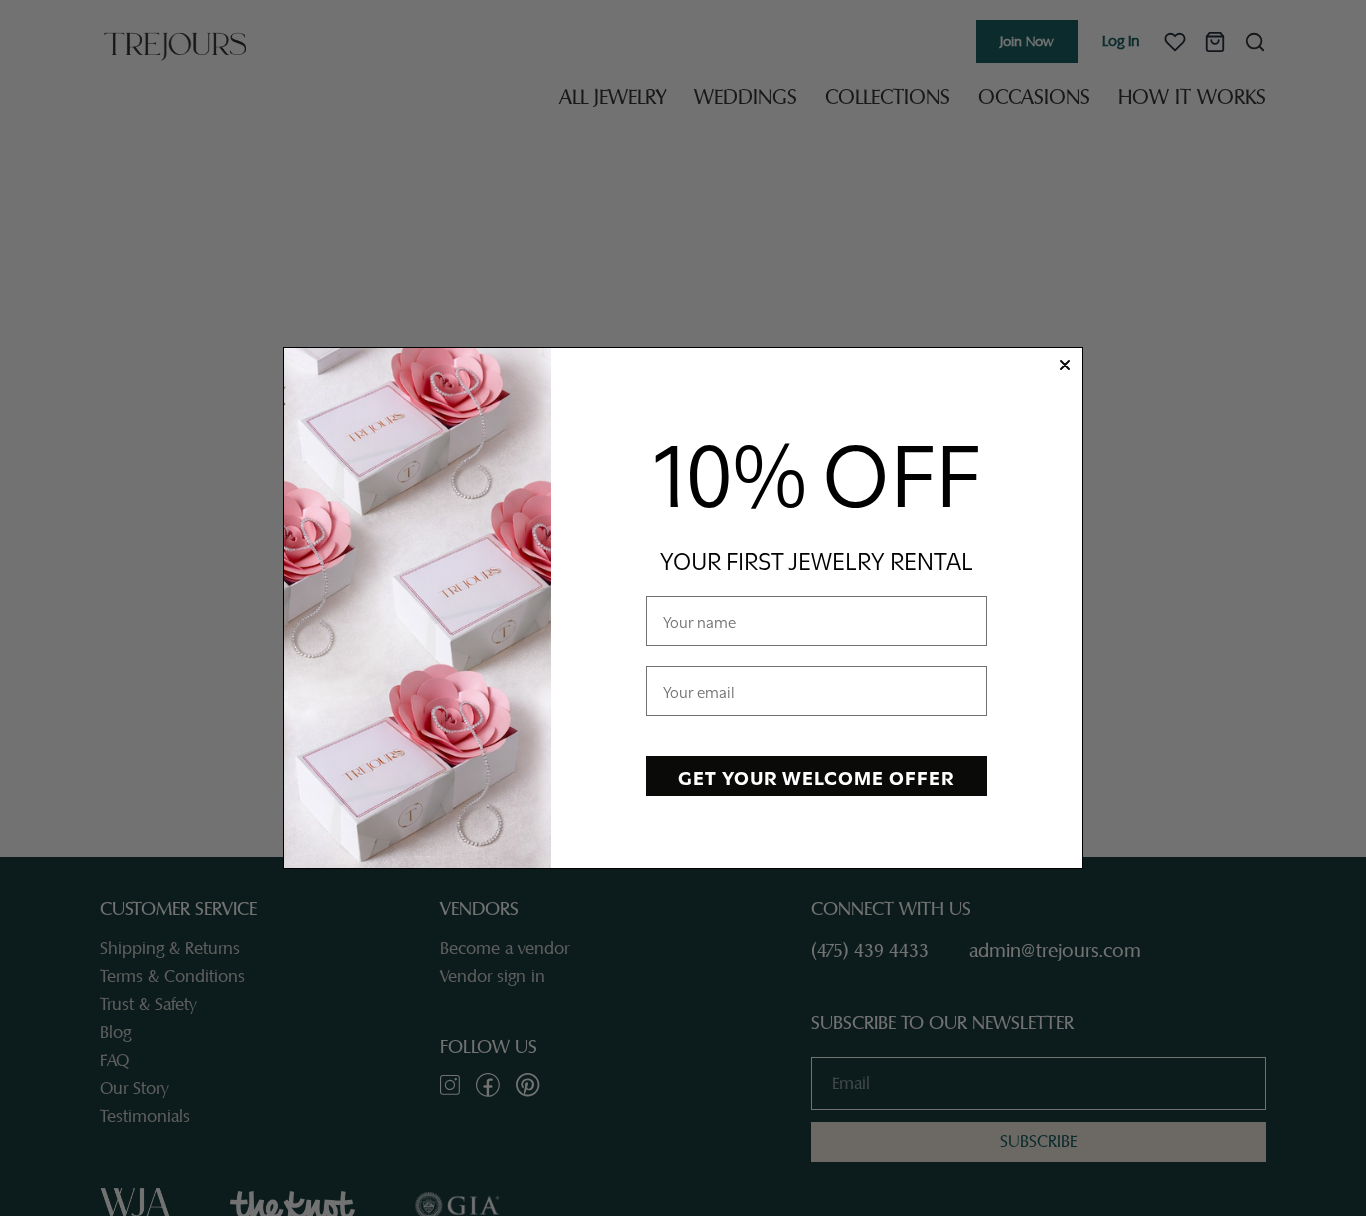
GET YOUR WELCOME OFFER (816, 776)
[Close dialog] (1065, 365)
